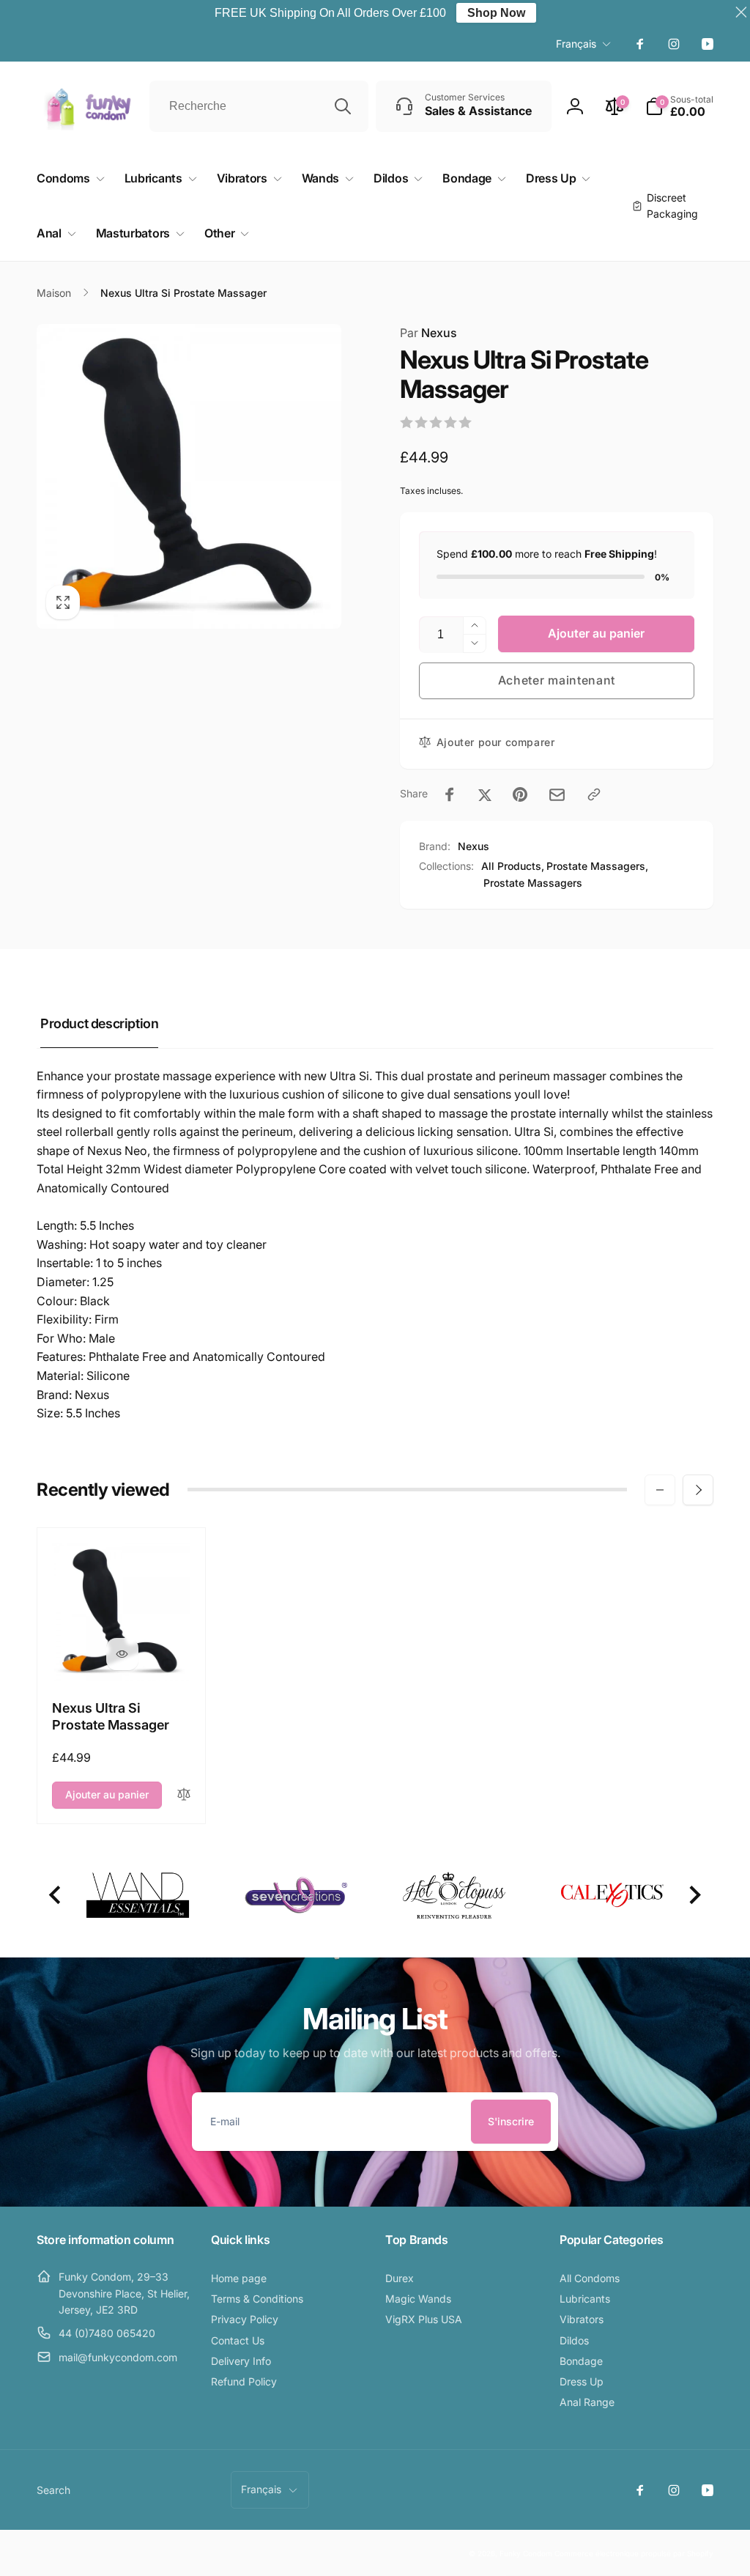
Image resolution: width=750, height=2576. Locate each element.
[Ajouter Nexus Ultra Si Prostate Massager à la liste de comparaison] (184, 1795)
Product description (99, 1023)
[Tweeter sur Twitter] (485, 794)
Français (576, 44)
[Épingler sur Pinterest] (520, 794)
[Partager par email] (557, 795)
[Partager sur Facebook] (450, 794)
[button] (679, 106)
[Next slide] (694, 1896)
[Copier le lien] (594, 794)
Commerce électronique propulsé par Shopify (634, 2553)
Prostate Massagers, (597, 866)
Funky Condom (526, 2553)
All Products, (513, 866)
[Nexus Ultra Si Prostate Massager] (122, 1654)
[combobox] (259, 106)
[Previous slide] (56, 1896)
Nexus (428, 333)
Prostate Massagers (533, 883)
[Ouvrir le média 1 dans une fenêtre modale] (189, 476)
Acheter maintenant (557, 680)
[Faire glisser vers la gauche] (660, 1490)
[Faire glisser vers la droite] (698, 1490)
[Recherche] (343, 106)
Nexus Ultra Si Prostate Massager (111, 1716)
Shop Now (496, 13)
